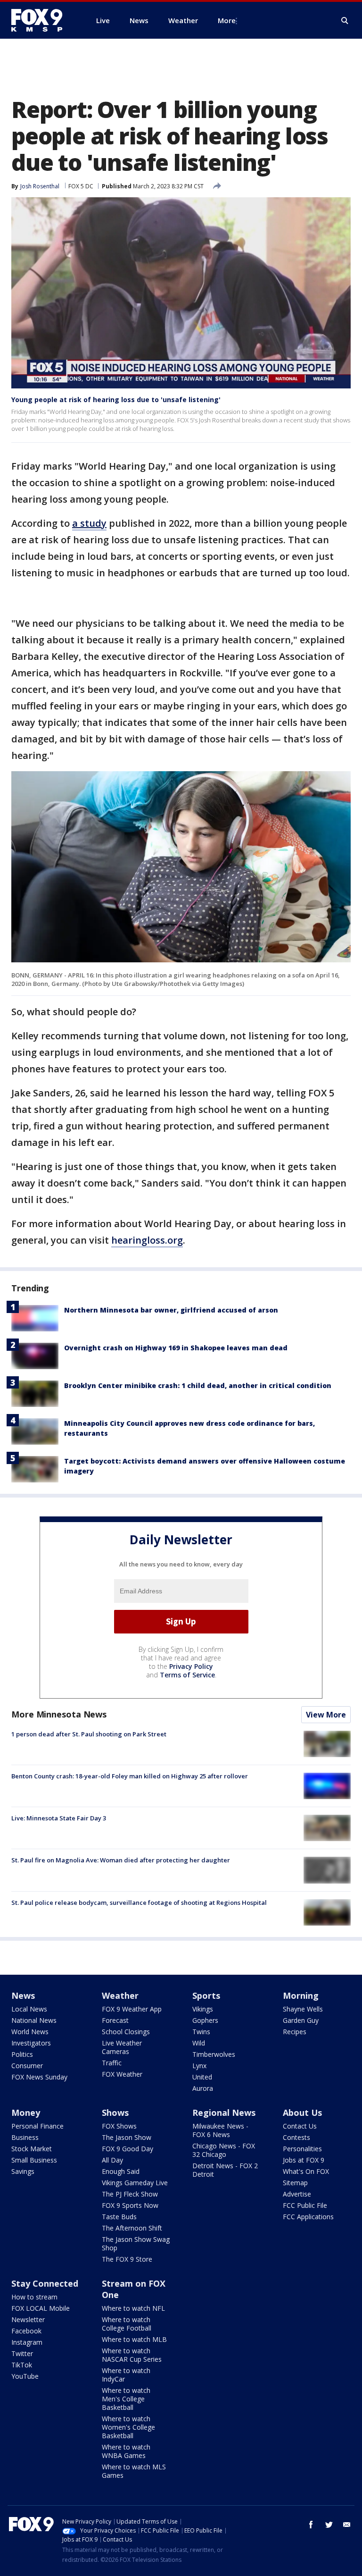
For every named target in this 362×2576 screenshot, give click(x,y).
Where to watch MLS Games (134, 2471)
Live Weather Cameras (122, 2047)
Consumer (27, 2066)
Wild (199, 2043)
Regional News (224, 2113)
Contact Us (300, 2126)
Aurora (203, 2088)
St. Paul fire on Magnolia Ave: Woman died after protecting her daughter (121, 1860)
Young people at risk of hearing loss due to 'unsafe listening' (116, 400)
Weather (120, 1995)
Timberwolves (214, 2054)
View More (326, 1715)
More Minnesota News (59, 1714)
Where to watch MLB (134, 2339)
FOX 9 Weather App (132, 2009)
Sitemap (295, 2183)
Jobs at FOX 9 (304, 2160)
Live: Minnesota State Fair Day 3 (59, 1818)
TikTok (22, 2365)
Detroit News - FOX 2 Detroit (225, 2170)
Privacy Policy (191, 1666)
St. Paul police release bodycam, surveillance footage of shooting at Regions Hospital (139, 1903)
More (227, 20)
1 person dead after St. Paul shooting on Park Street (89, 1734)
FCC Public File (305, 2205)
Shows (115, 2113)
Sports (206, 1995)
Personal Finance (37, 2126)
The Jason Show (127, 2137)
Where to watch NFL (133, 2308)
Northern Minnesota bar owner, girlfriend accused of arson (171, 1310)
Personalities (302, 2149)
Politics (22, 2054)
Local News (29, 2009)
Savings (23, 2171)
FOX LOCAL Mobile (41, 2308)
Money (26, 2113)
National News (34, 2020)
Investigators (31, 2043)
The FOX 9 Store (127, 2259)
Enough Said (121, 2171)
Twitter (22, 2353)
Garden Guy (301, 2020)
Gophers (205, 2020)
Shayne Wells (303, 2009)
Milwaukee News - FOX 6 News (220, 2130)
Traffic (112, 2063)
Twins (201, 2032)
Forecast (115, 2020)
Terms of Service (187, 1675)
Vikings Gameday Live (135, 2183)
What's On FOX (306, 2171)
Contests (296, 2137)
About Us (302, 2113)
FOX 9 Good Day (128, 2149)
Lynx (199, 2066)
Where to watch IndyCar (126, 2375)
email (347, 2525)
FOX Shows (119, 2126)
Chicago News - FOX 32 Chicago (224, 2150)
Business (25, 2137)
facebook (311, 2525)
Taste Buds (119, 2217)
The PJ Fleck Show (130, 2194)
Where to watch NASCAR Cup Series (132, 2355)
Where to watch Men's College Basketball (126, 2399)
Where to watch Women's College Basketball (128, 2427)
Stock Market (32, 2149)
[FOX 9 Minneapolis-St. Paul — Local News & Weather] (42, 20)
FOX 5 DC (81, 186)
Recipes (295, 2032)
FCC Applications (308, 2217)
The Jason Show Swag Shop (136, 2243)
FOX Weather (122, 2074)
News (23, 1995)
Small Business (34, 2160)
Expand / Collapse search (345, 21)
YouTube (25, 2376)
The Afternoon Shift (132, 2228)
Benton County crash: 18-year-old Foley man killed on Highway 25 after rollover (130, 1776)
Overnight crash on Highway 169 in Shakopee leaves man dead (176, 1348)
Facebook (26, 2331)
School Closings (126, 2032)
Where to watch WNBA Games (126, 2451)
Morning (301, 1995)
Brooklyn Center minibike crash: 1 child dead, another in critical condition (198, 1385)
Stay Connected (45, 2283)
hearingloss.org (147, 1240)
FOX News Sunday (39, 2077)
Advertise (297, 2194)
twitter (329, 2525)
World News (30, 2032)
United (202, 2077)
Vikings (203, 2009)
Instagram (27, 2342)
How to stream (34, 2297)
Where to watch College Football (127, 2324)
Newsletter (28, 2319)
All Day (112, 2160)
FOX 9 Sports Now (130, 2205)
